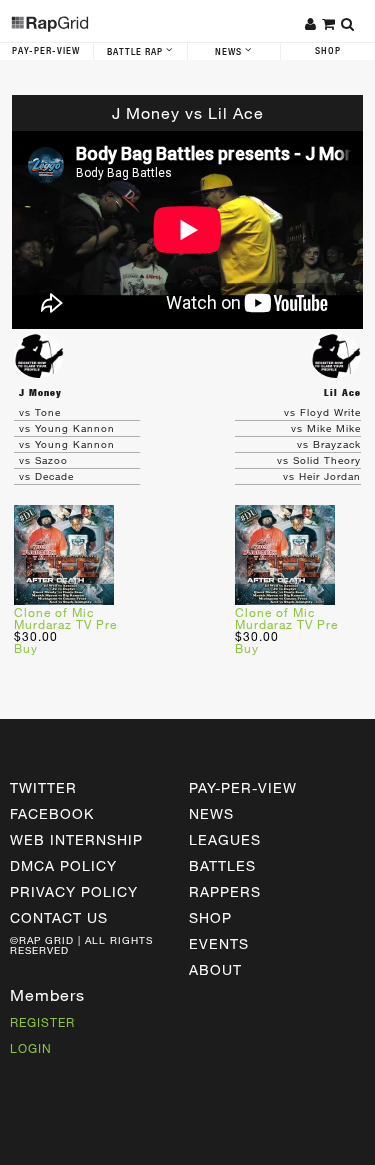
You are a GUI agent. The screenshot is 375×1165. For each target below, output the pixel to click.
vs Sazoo (43, 460)
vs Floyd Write (322, 412)
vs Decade (46, 476)
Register (42, 1022)
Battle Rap (136, 52)
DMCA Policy (63, 865)
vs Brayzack (329, 444)
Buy (26, 648)
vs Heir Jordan (322, 476)
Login (31, 1048)
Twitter (43, 787)
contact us (59, 917)
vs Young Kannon (67, 428)
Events (219, 943)
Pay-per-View (243, 787)
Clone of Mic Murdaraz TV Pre (65, 618)
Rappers (225, 891)
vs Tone (40, 412)
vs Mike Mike (326, 428)
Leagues (225, 839)
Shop (328, 51)
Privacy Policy (74, 891)
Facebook (52, 813)
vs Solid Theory (319, 460)
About (215, 969)
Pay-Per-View (46, 51)
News (230, 52)
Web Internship (76, 839)
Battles (222, 865)
